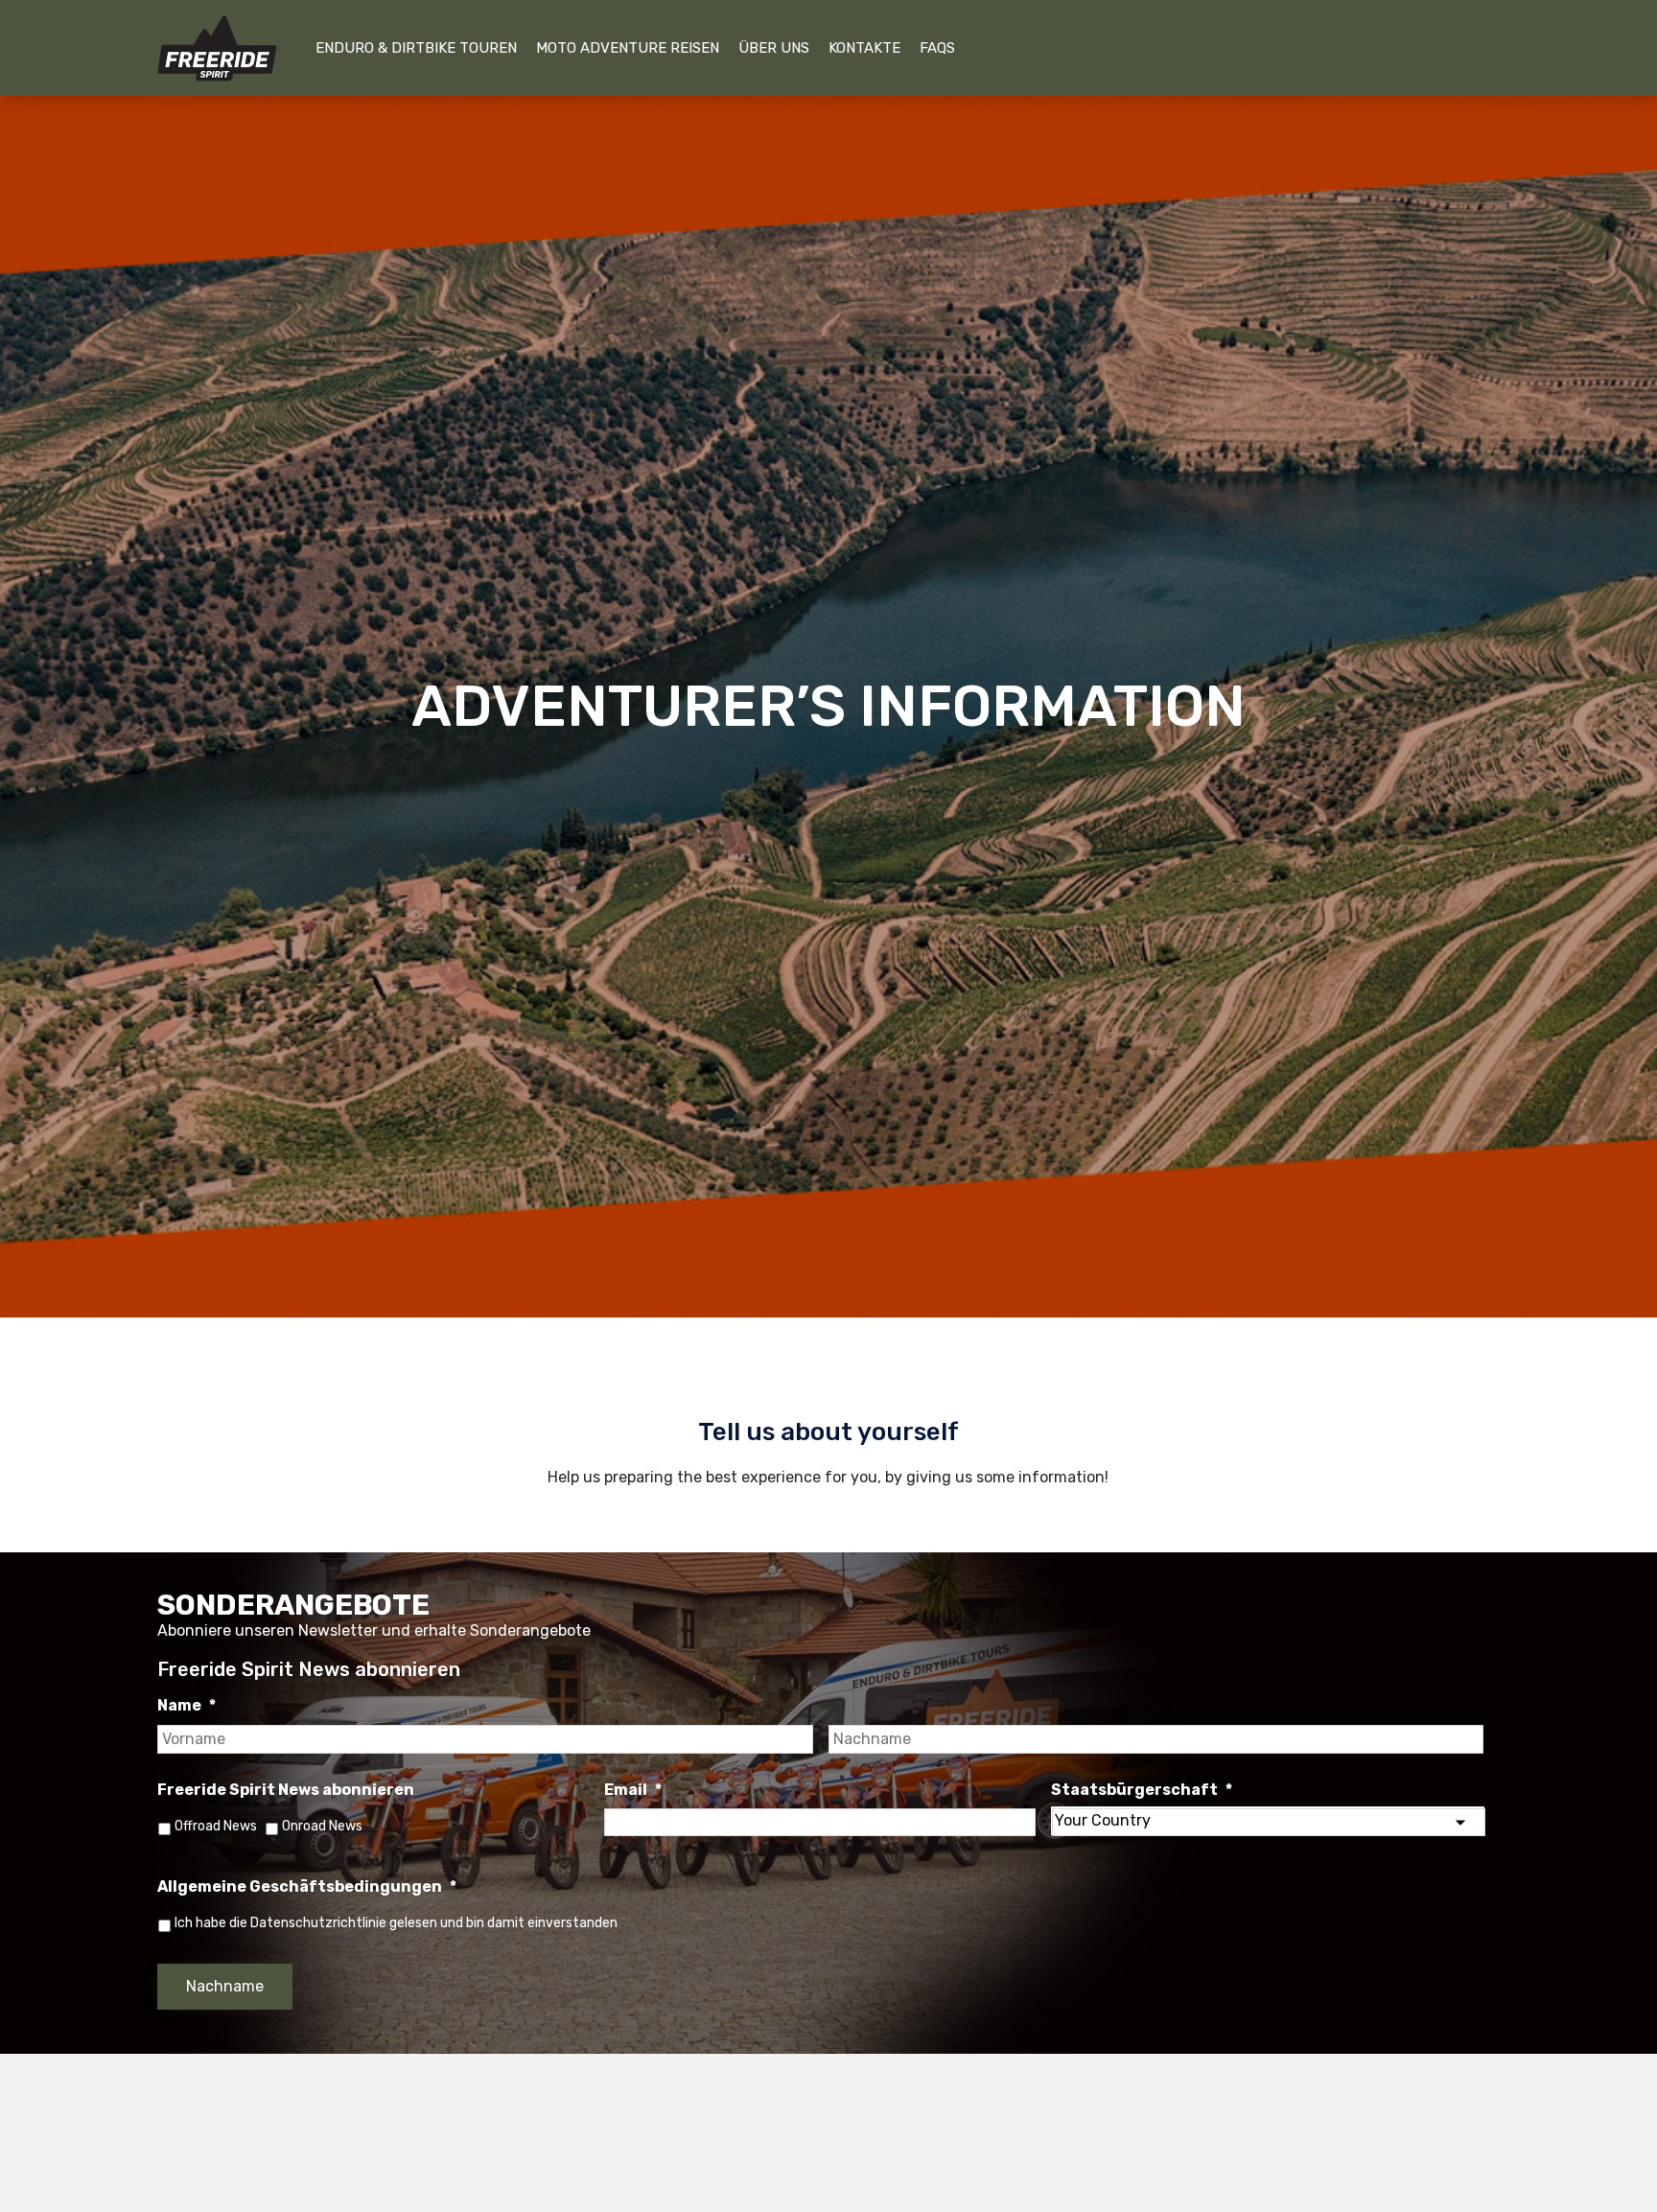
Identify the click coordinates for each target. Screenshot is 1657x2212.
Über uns (774, 48)
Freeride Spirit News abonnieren (286, 1790)
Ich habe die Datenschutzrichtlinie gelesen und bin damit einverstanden (396, 1923)
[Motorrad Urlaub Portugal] (217, 48)
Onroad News (322, 1826)
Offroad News (216, 1826)
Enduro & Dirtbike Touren (416, 48)
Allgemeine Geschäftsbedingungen (307, 1886)
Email (633, 1790)
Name (187, 1705)
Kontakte (864, 48)
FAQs (937, 48)
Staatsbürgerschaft (1142, 1790)
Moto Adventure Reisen (628, 48)
